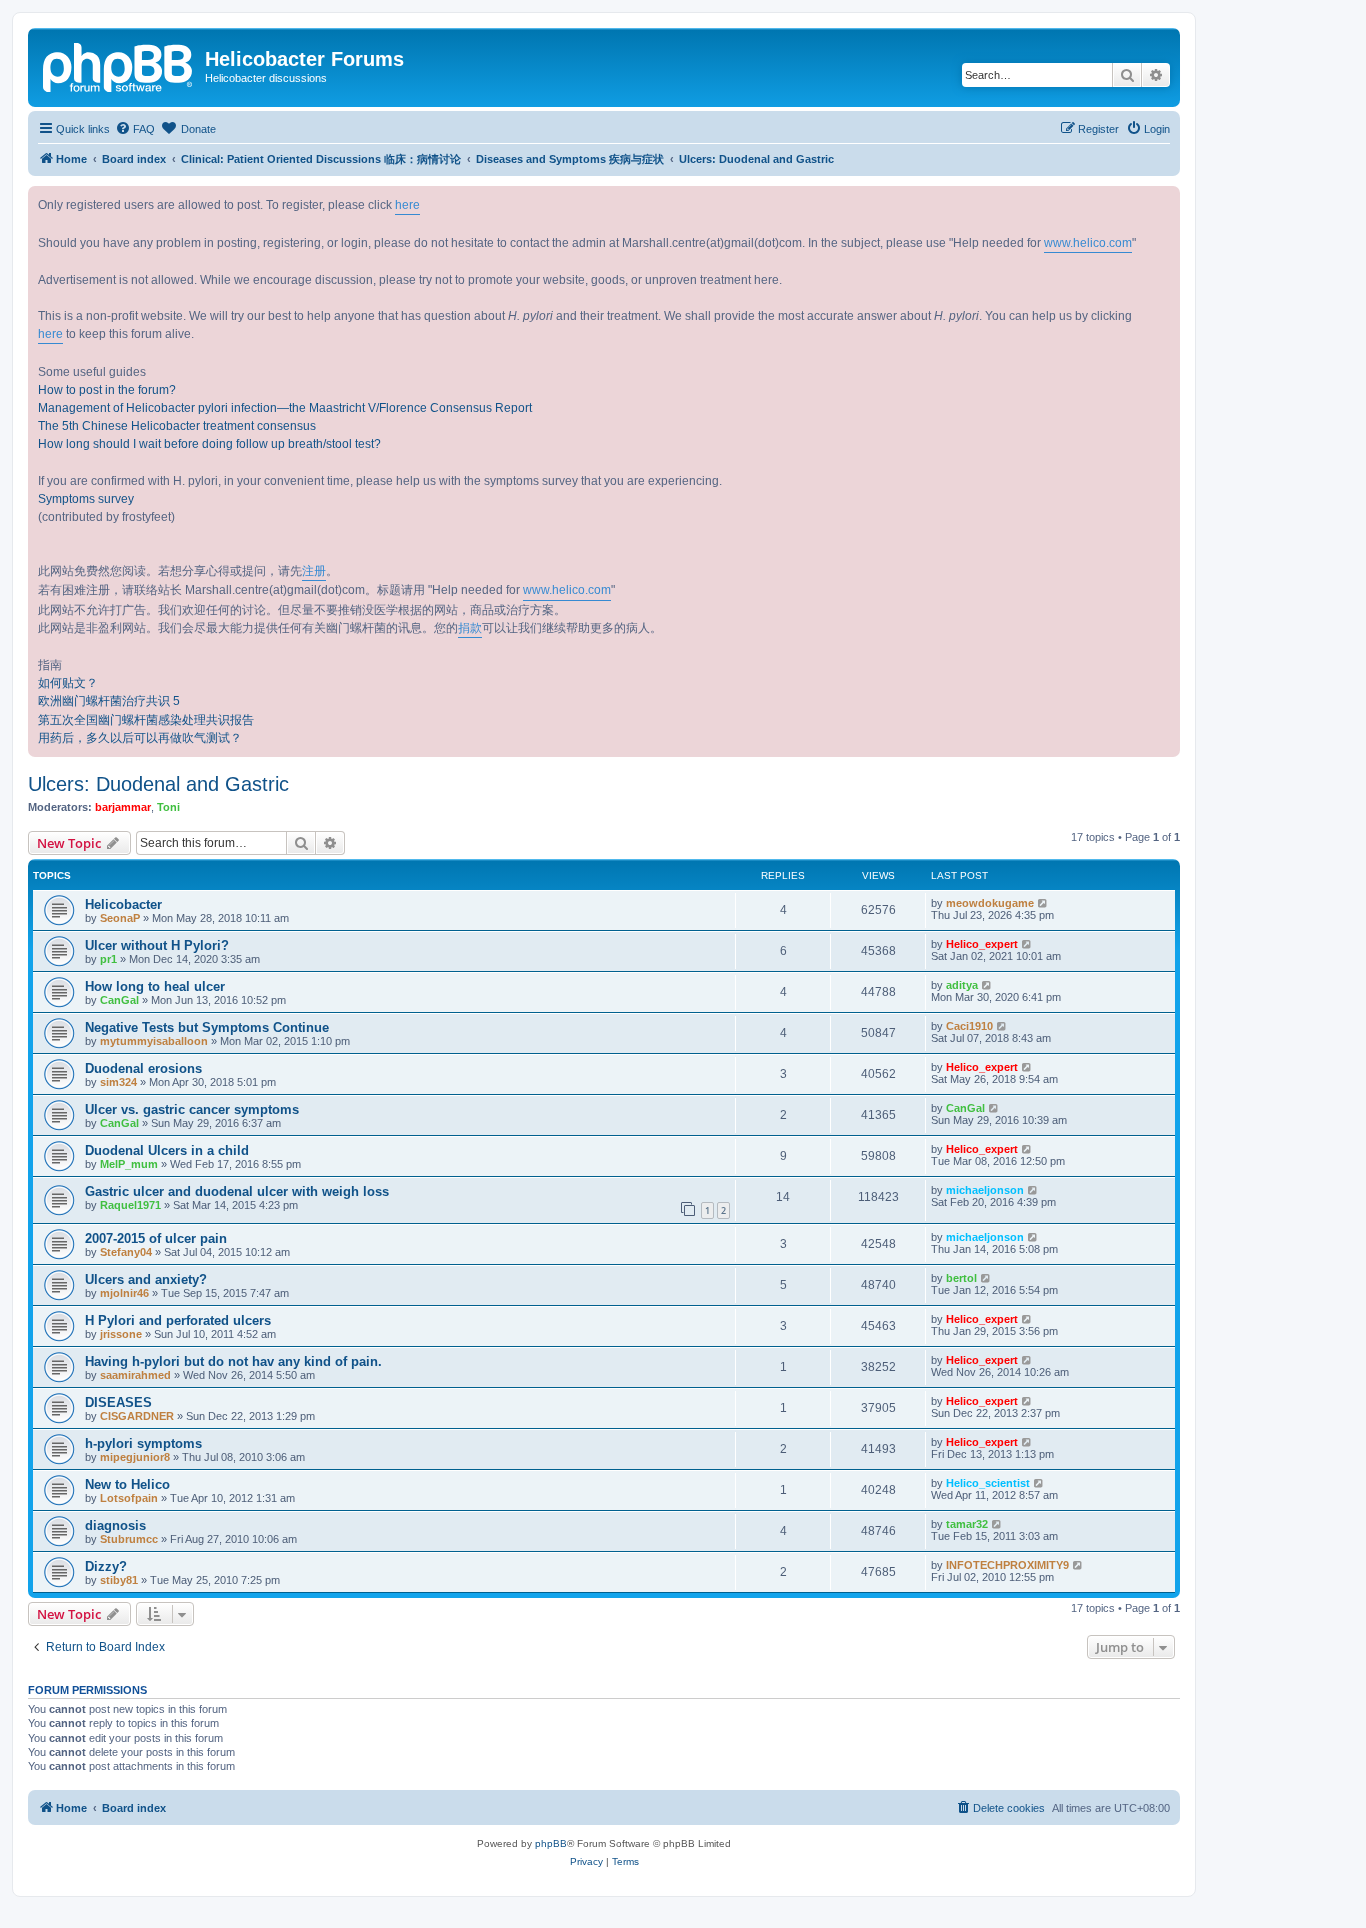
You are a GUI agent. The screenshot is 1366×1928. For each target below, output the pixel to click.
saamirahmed (135, 1375)
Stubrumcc (129, 1539)
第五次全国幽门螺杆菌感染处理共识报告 (146, 720)
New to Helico (127, 1484)
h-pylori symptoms (143, 1443)
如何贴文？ (68, 683)
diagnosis (115, 1525)
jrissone (121, 1334)
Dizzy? (106, 1566)
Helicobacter (123, 904)
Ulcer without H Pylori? (157, 945)
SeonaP (120, 918)
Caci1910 (969, 1026)
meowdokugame (990, 903)
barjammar (123, 807)
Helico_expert (982, 944)
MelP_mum (129, 1164)
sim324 (118, 1082)
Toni (168, 807)
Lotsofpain (129, 1498)
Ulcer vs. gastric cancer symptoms (192, 1109)
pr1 (108, 959)
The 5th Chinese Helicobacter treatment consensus (177, 426)
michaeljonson (985, 1190)
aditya (962, 985)
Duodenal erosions (143, 1068)
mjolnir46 (124, 1293)
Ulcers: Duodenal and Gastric (158, 784)
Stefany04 (126, 1252)
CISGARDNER (137, 1416)
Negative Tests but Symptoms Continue (207, 1027)
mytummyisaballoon (154, 1041)
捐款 (470, 628)
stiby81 (119, 1580)
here (407, 205)
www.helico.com (1088, 243)
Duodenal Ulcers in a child (167, 1150)
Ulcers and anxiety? (146, 1279)
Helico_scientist (988, 1483)
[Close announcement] (1164, 202)
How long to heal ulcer (155, 986)
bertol (961, 1278)
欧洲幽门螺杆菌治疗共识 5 (109, 701)
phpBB (551, 1843)
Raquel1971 (130, 1205)
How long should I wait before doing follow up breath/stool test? (209, 444)
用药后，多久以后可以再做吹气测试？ (140, 738)
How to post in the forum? (107, 390)
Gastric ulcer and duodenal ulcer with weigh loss (237, 1191)
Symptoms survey (86, 499)
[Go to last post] (1043, 903)
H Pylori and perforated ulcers (178, 1320)
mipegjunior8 (135, 1457)
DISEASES (118, 1402)
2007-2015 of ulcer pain (156, 1238)
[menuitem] (135, 129)
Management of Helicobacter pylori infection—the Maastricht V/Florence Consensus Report (285, 408)
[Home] (119, 65)
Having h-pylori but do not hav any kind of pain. (233, 1361)
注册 (314, 571)
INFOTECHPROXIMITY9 (1007, 1565)
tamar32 (967, 1524)
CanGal (119, 1000)
